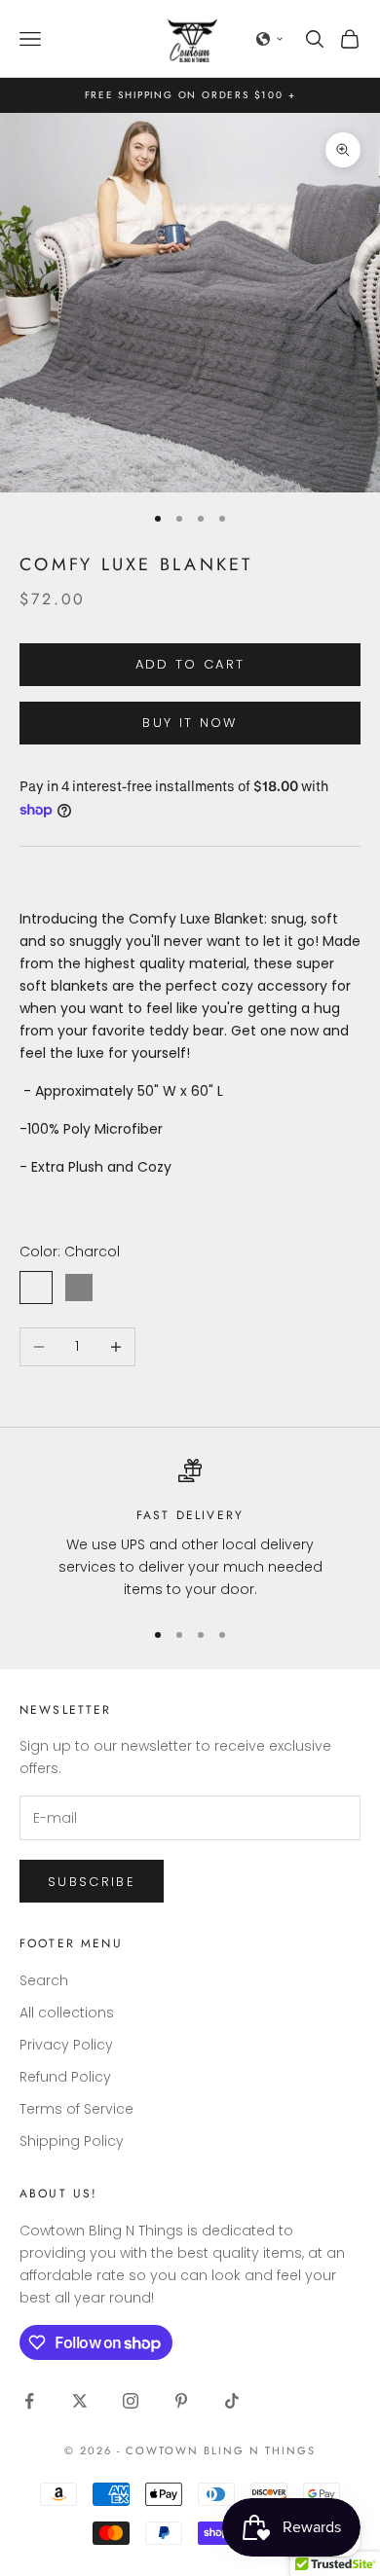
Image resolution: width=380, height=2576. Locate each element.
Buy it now (190, 723)
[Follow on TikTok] (232, 2401)
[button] (270, 39)
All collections (67, 2013)
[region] (190, 1530)
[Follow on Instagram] (131, 2401)
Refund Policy (65, 2077)
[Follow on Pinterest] (181, 2401)
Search (44, 1980)
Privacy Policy (66, 2045)
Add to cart (190, 664)
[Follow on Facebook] (29, 2401)
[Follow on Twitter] (80, 2401)
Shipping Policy (72, 2141)
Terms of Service (76, 2109)
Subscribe (92, 1882)
